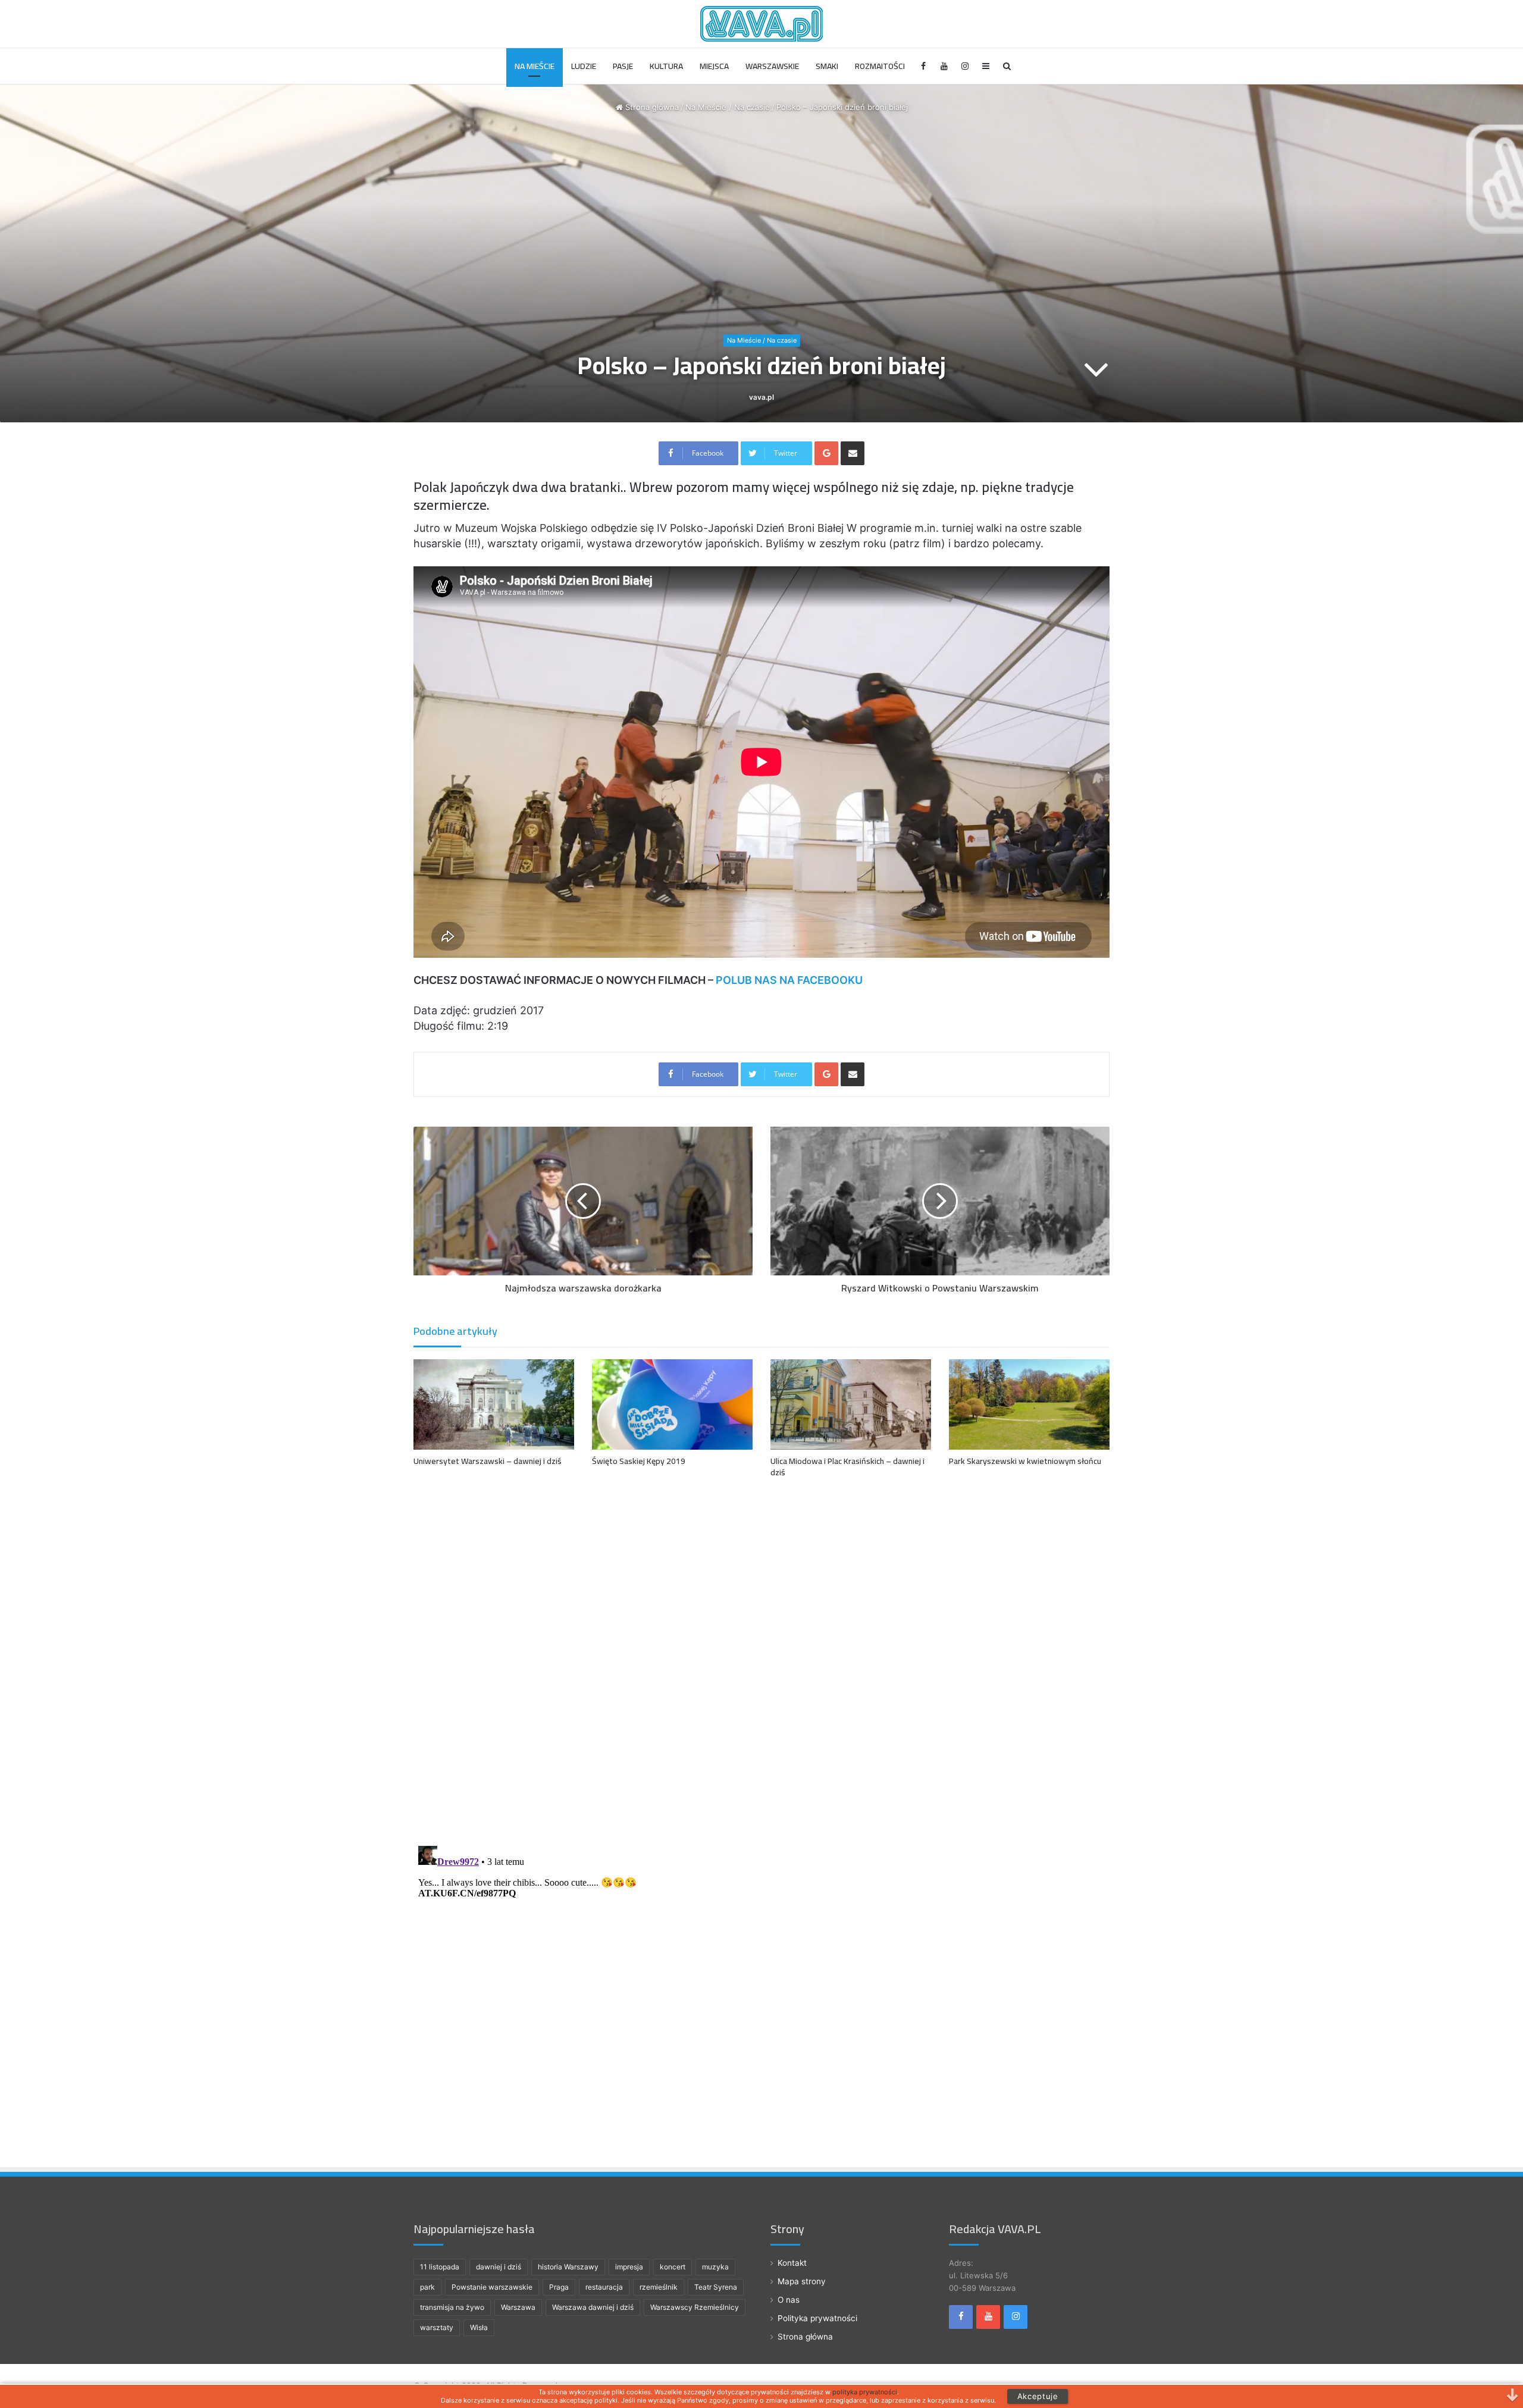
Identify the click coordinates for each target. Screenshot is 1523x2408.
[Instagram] (965, 66)
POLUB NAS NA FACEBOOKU (789, 980)
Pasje (623, 66)
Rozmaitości (880, 66)
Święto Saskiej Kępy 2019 (639, 1461)
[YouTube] (944, 66)
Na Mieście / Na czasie (728, 107)
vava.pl (761, 397)
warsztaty (437, 2327)
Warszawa (518, 2307)
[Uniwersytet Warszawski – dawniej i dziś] (494, 1404)
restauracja (604, 2287)
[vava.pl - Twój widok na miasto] (761, 24)
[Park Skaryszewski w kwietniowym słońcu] (1029, 1404)
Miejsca (714, 66)
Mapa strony (802, 2281)
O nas (789, 2300)
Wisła (479, 2327)
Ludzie (584, 66)
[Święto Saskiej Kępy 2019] (672, 1404)
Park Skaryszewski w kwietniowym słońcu (1025, 1461)
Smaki (827, 66)
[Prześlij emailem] (853, 453)
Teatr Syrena (716, 2287)
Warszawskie (772, 66)
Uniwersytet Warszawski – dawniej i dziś (488, 1461)
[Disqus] (761, 1659)
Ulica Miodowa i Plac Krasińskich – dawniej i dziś (847, 1467)
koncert (673, 2267)
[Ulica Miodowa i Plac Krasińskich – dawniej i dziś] (851, 1404)
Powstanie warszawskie (492, 2287)
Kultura (666, 66)
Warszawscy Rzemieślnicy (695, 2307)
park (427, 2287)
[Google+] (826, 453)
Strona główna (651, 107)
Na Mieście (535, 66)
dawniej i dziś (499, 2267)
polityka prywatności (865, 2392)
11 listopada (440, 2267)
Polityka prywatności (817, 2318)
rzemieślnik (659, 2287)
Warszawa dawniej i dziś (593, 2307)
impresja (629, 2267)
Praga (559, 2287)
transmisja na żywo (452, 2307)
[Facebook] (924, 66)
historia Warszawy (568, 2267)
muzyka (715, 2267)
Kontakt (792, 2263)
